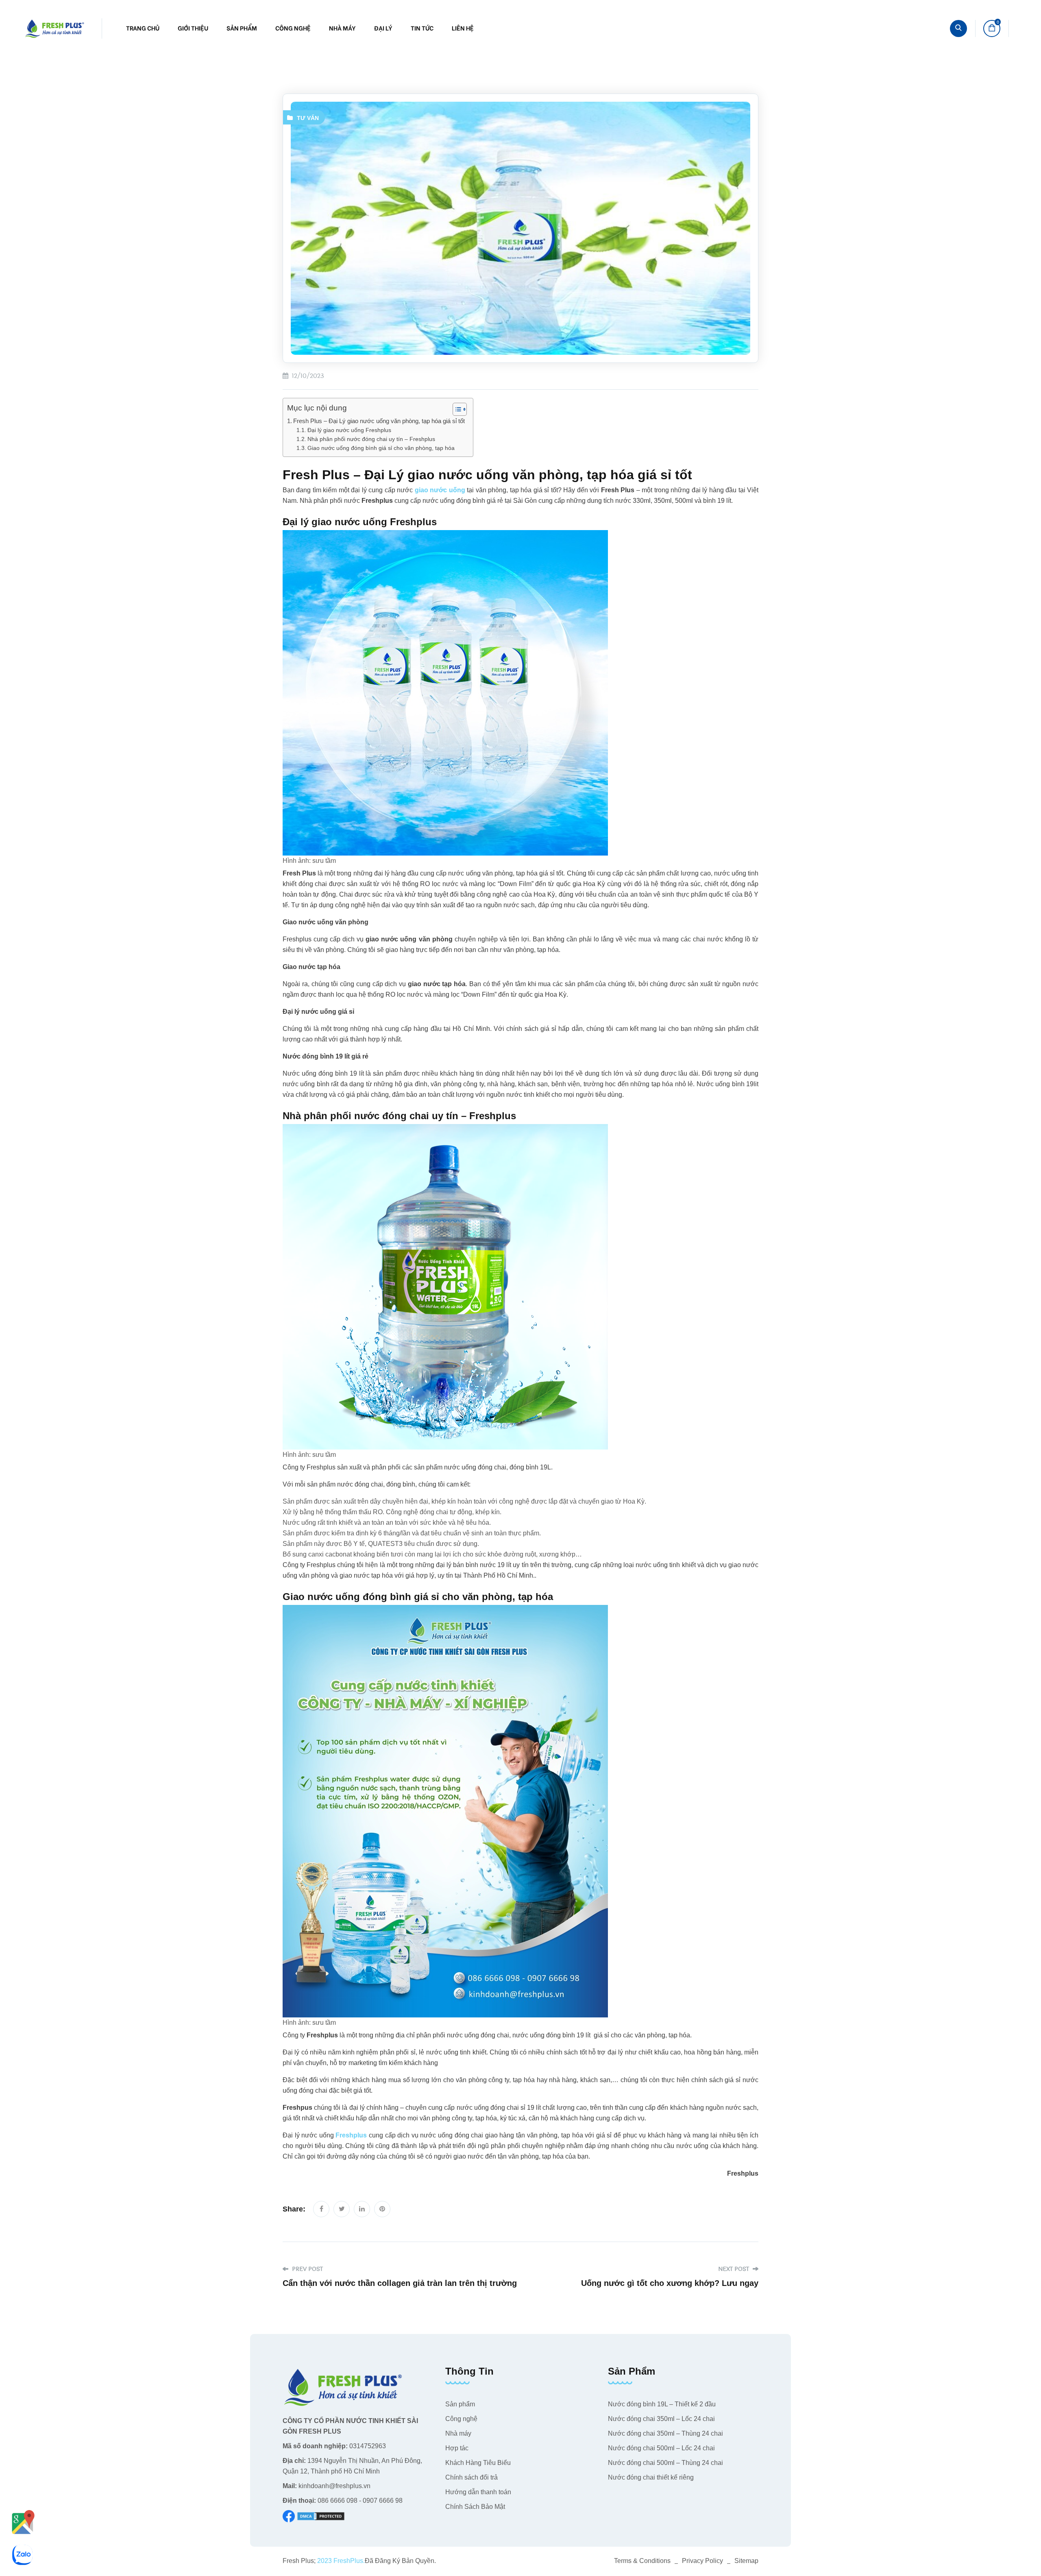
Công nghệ (293, 28)
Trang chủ (143, 28)
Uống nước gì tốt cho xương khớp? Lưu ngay (670, 2283)
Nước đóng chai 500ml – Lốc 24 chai (661, 2448)
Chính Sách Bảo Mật (475, 2507)
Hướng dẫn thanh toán (478, 2492)
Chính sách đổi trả (471, 2477)
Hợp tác (457, 2448)
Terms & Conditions (642, 2561)
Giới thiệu (193, 28)
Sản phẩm (242, 28)
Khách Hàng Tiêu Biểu (478, 2463)
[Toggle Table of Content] (456, 409)
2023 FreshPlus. (340, 2561)
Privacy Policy (702, 2561)
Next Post (734, 2269)
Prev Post (307, 2269)
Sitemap (746, 2561)
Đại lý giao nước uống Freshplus (349, 430)
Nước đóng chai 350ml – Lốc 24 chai (661, 2419)
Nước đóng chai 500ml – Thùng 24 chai (665, 2463)
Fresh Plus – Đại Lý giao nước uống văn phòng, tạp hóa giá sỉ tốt (379, 421)
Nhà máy (342, 28)
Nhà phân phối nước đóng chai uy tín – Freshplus (371, 439)
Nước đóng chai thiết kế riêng (651, 2477)
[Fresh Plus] (55, 28)
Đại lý (383, 28)
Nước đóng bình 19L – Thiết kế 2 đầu (662, 2404)
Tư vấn (308, 118)
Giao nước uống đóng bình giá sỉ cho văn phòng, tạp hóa (381, 448)
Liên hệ (463, 28)
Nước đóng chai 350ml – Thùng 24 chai (665, 2433)
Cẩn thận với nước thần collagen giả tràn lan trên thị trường (400, 2283)
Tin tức (422, 28)
